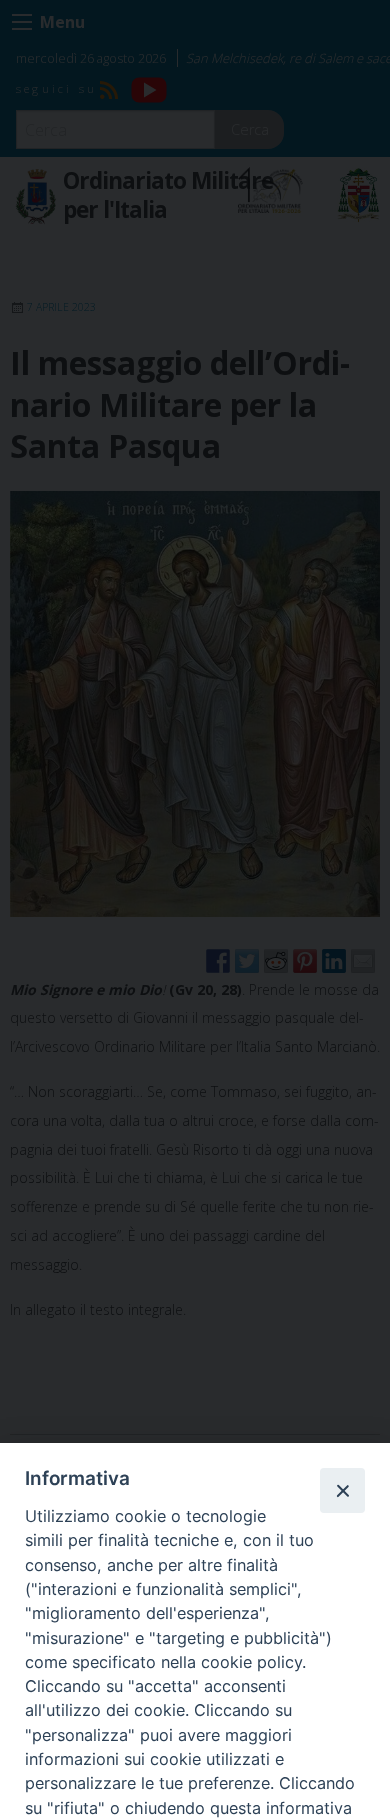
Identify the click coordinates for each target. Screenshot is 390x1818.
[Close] (342, 1490)
